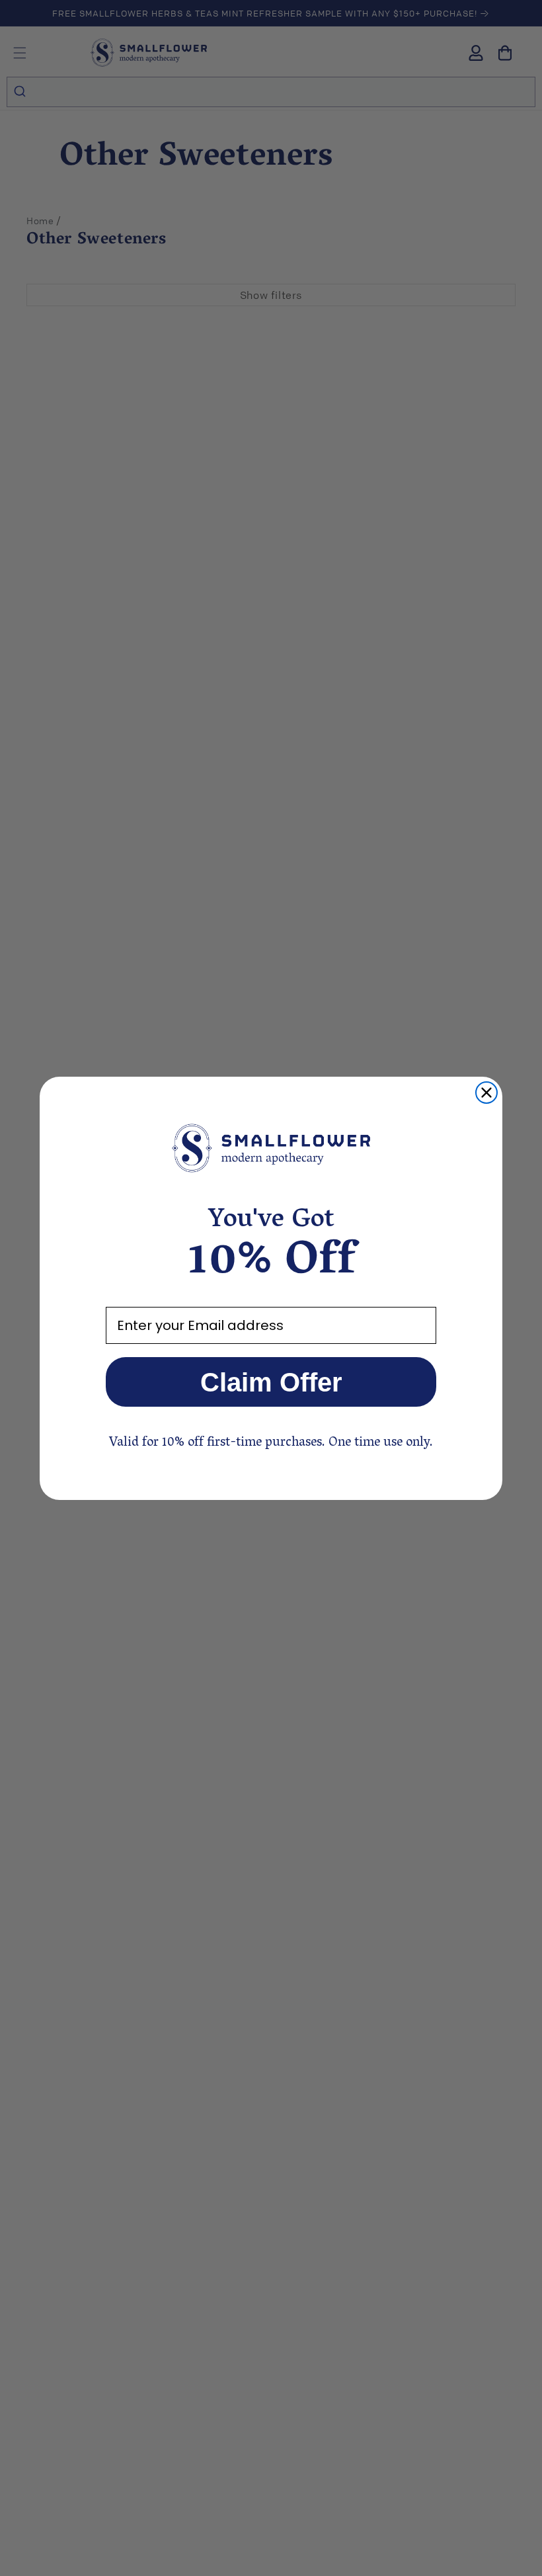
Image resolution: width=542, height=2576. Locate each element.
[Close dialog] (486, 1093)
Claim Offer (271, 1382)
